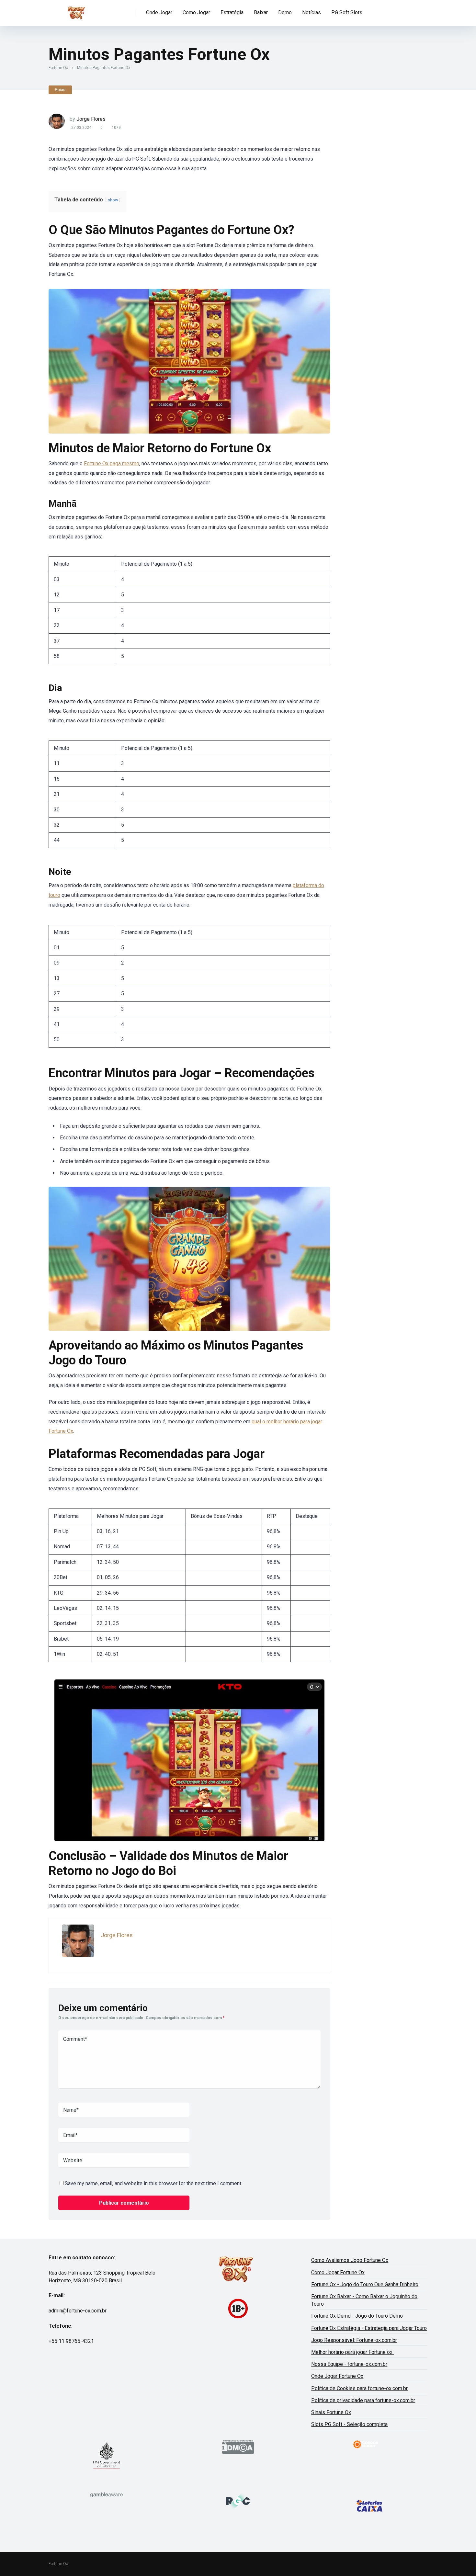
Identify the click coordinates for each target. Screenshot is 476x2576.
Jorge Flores (91, 119)
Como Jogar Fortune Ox (338, 2272)
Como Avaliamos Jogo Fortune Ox (350, 2260)
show (113, 200)
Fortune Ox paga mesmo (112, 463)
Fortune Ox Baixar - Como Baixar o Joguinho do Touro (364, 2300)
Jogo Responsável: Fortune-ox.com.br (354, 2340)
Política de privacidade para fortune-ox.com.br (363, 2400)
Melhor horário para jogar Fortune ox (352, 2352)
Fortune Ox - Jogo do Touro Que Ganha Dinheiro (365, 2284)
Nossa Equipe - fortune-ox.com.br (349, 2364)
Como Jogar (196, 12)
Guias (60, 90)
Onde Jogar (159, 12)
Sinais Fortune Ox (331, 2412)
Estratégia (232, 12)
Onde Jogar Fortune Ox (337, 2376)
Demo (285, 12)
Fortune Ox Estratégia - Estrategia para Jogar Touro (369, 2328)
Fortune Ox (58, 68)
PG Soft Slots (347, 12)
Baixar (261, 12)
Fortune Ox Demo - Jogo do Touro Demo (357, 2316)
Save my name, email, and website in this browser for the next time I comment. (153, 2183)
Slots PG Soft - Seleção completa (349, 2424)
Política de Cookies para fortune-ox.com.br (359, 2388)
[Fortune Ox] (77, 11)
